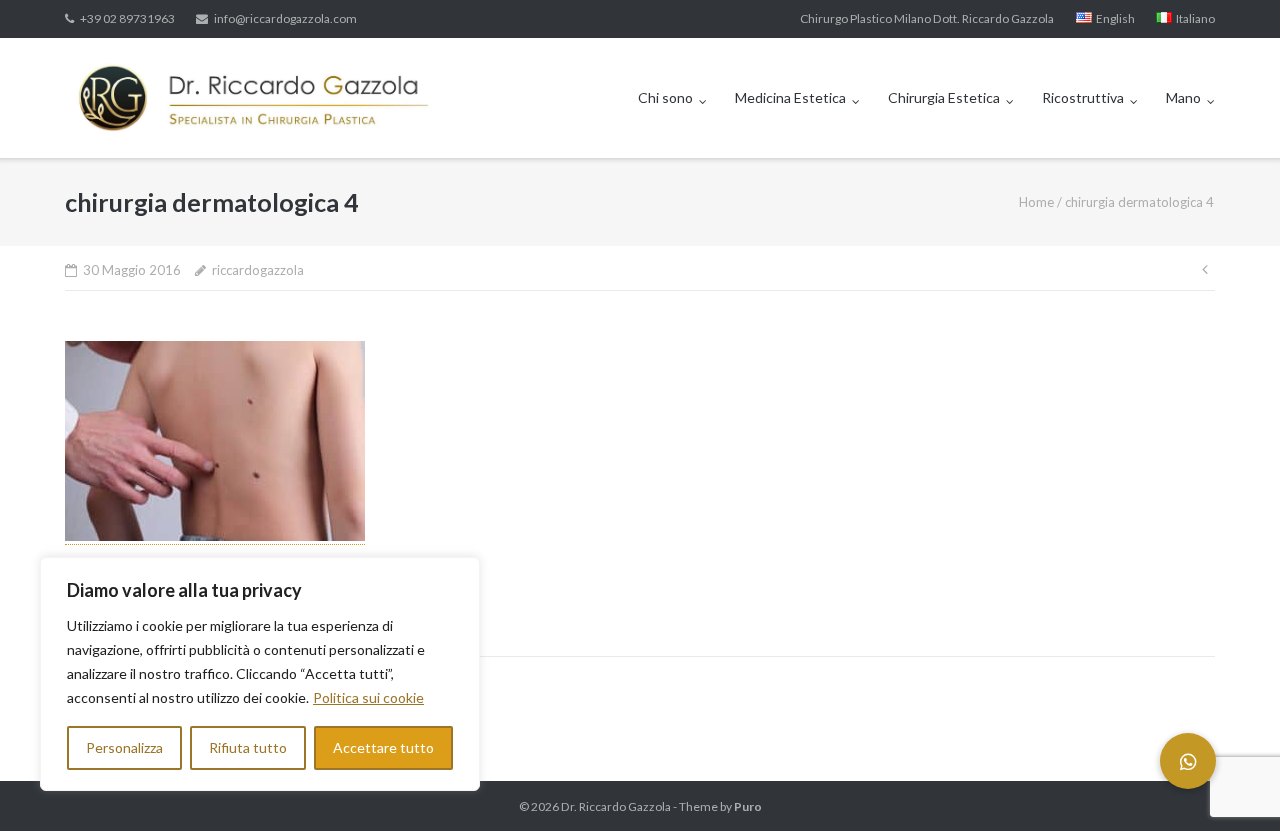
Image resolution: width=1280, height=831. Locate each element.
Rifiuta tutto (248, 747)
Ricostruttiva (1083, 97)
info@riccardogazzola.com (285, 18)
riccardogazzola (258, 270)
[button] (1188, 761)
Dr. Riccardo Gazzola (616, 806)
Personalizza (124, 747)
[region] (260, 674)
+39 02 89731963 (127, 18)
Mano (1183, 97)
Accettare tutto (383, 747)
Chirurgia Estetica (944, 97)
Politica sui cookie (368, 697)
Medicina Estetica (790, 97)
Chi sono (665, 97)
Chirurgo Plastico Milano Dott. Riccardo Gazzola (927, 18)
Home (1036, 202)
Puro (748, 806)
